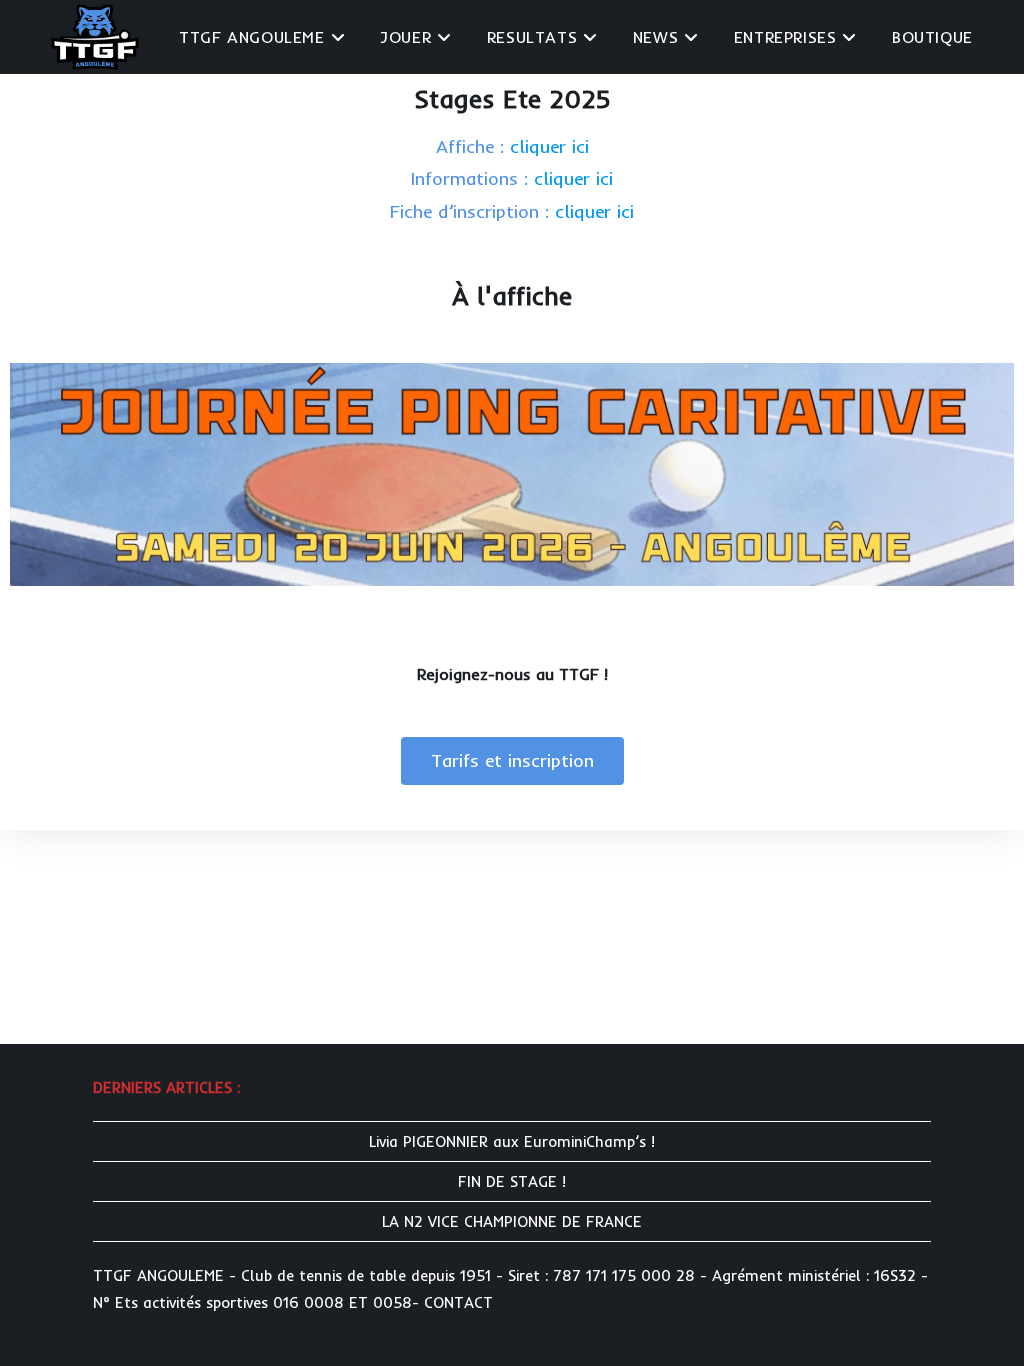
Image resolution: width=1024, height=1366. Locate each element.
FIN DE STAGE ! (512, 1181)
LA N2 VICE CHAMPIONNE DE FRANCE (512, 1221)
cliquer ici (549, 146)
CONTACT (458, 1302)
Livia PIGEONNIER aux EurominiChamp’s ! (512, 1141)
